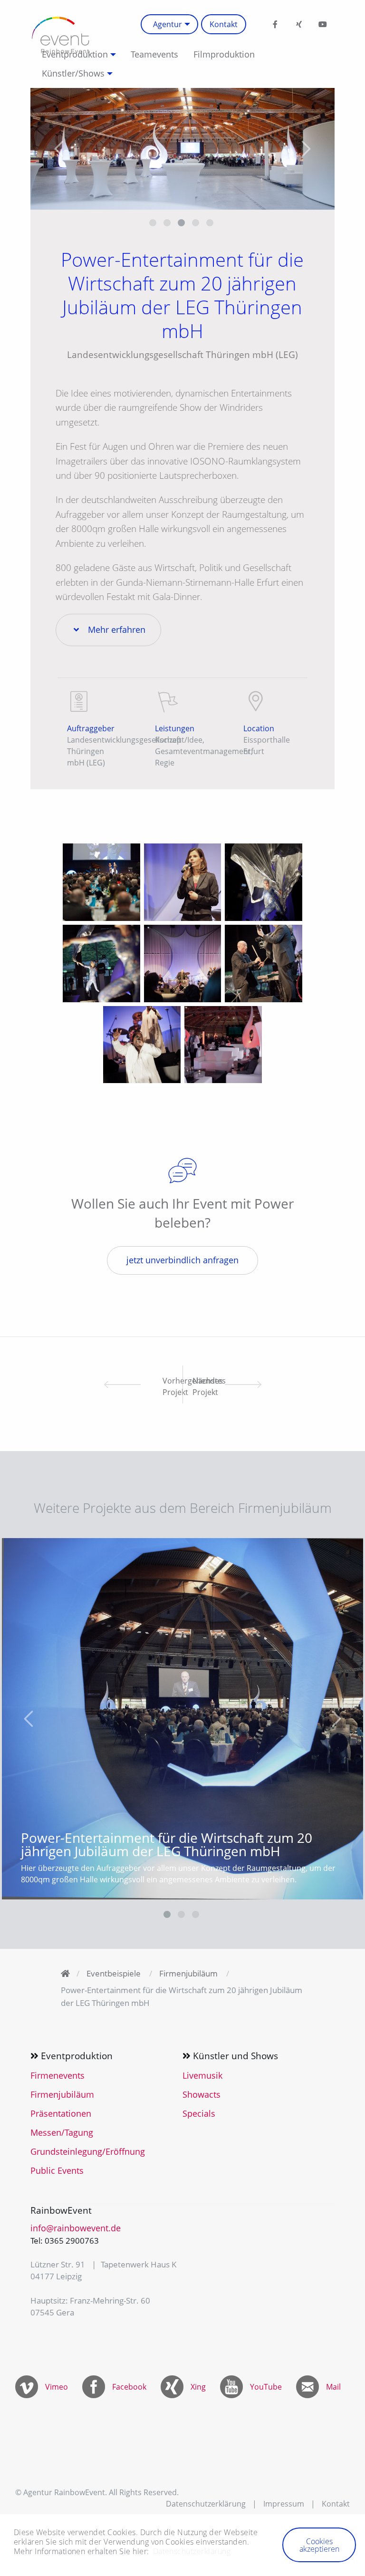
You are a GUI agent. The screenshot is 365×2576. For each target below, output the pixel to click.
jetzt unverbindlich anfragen (182, 1260)
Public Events (57, 2170)
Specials (199, 2113)
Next (306, 149)
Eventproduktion (75, 54)
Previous (59, 149)
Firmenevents (58, 2075)
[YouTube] (323, 24)
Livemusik (202, 2075)
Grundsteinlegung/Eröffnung (88, 2151)
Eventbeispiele (114, 1973)
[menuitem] (169, 24)
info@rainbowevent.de (76, 2228)
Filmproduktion (224, 54)
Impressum (284, 2504)
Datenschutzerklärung (206, 2504)
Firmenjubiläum (188, 1973)
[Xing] (299, 24)
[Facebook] (275, 24)
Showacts (202, 2094)
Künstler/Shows (73, 73)
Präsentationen (61, 2113)
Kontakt (224, 24)
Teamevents (154, 54)
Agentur (168, 24)
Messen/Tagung (62, 2132)
